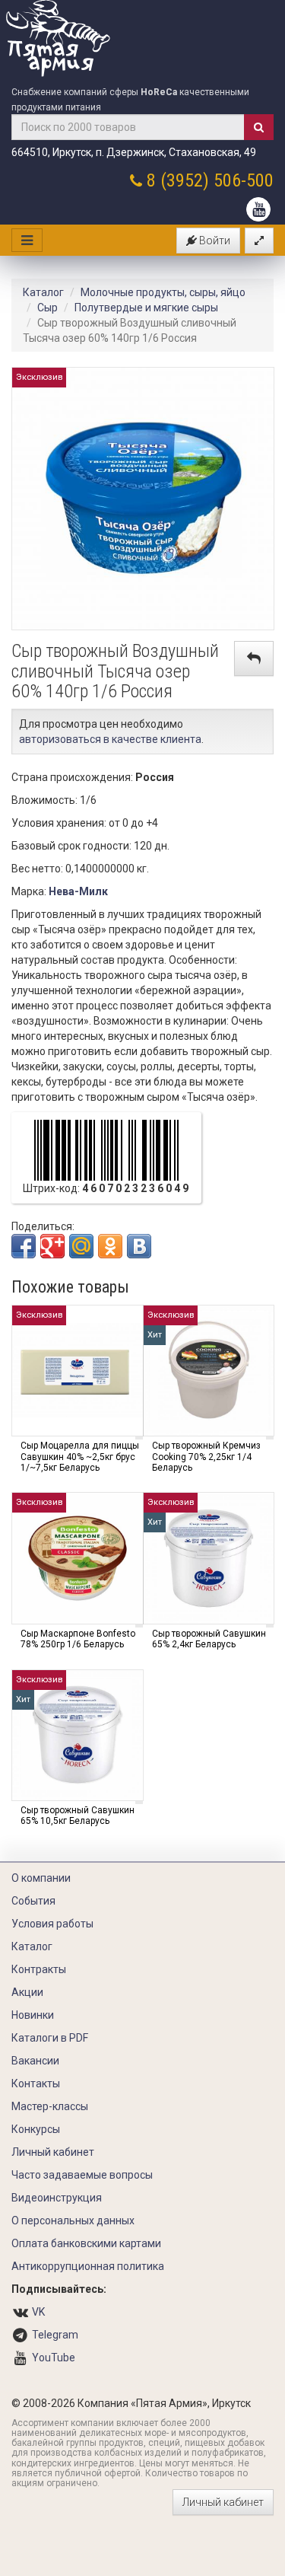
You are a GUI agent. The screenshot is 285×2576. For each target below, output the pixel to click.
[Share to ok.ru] (110, 1246)
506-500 (244, 180)
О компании (41, 1878)
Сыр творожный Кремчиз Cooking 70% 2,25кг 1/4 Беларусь (206, 1457)
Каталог (43, 292)
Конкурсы (36, 2129)
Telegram (55, 2335)
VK (38, 2312)
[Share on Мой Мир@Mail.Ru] (81, 1246)
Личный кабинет (53, 2152)
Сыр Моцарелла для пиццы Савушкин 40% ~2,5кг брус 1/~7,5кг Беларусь (80, 1457)
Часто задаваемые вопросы (82, 2175)
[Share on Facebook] (24, 1246)
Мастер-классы (50, 2106)
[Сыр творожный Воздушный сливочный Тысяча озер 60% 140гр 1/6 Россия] (143, 498)
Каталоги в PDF (50, 2038)
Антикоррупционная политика (88, 2266)
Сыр (47, 308)
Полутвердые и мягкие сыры (146, 308)
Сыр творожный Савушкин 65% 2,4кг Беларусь (209, 1639)
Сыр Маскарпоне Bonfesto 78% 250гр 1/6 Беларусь (78, 1639)
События (33, 1901)
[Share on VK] (139, 1246)
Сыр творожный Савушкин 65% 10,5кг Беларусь (78, 1816)
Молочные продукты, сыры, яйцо (163, 292)
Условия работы (52, 1924)
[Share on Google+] (52, 1246)
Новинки (33, 2015)
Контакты (36, 2083)
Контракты (39, 1969)
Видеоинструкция (57, 2198)
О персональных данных (73, 2221)
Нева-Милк (78, 891)
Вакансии (35, 2061)
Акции (27, 1992)
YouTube (54, 2358)
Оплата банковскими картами (86, 2243)
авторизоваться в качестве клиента (110, 739)
